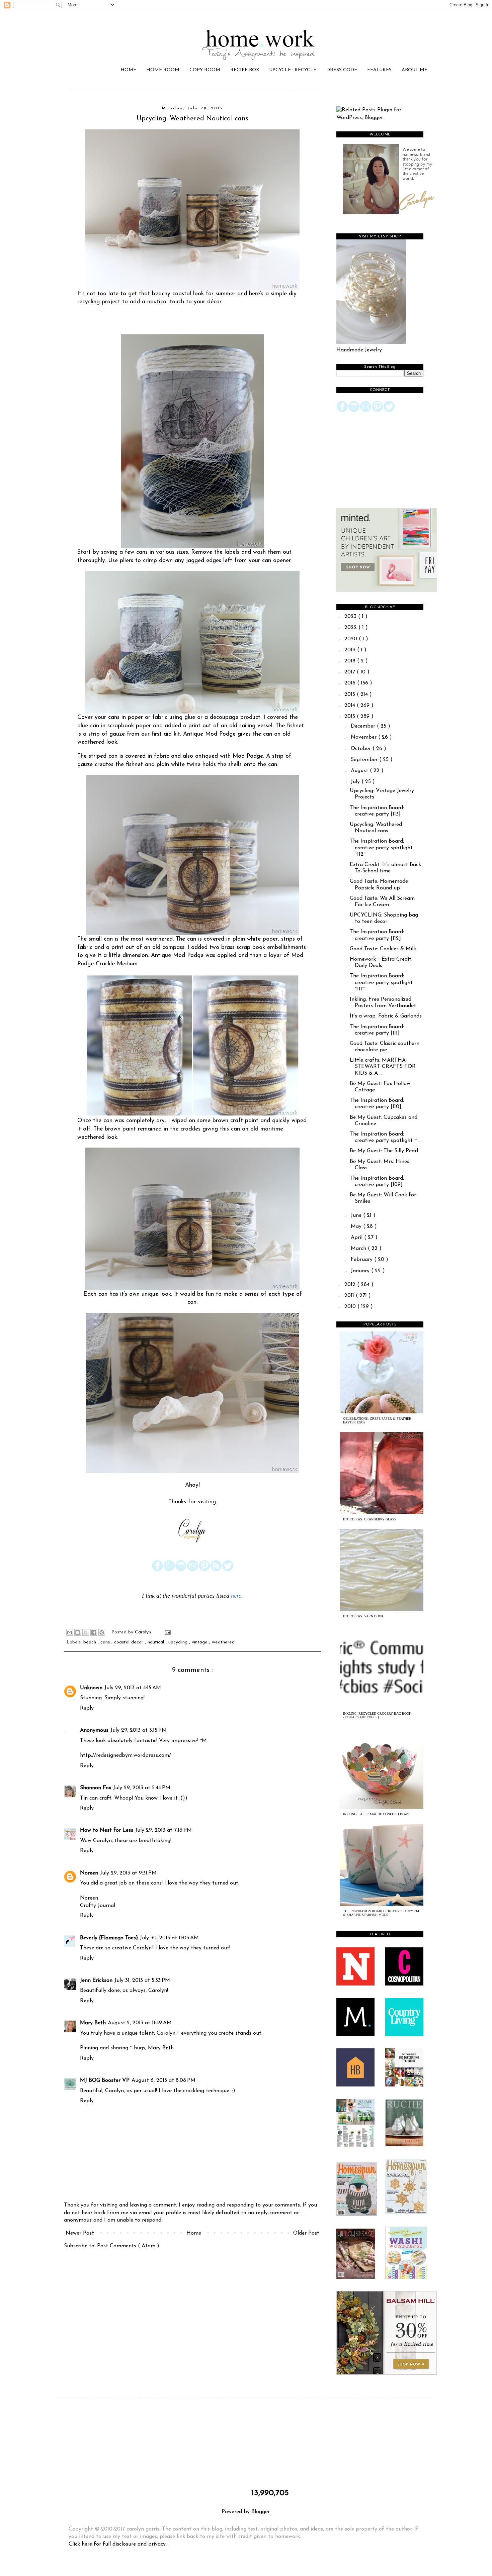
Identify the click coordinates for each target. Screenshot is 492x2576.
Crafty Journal (98, 1906)
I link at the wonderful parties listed (186, 1596)
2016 (351, 683)
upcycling (179, 1642)
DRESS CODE (342, 70)
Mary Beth (93, 2023)
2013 (351, 717)
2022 (351, 628)
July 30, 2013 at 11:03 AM (169, 1938)
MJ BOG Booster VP (105, 2080)
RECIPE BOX (245, 70)
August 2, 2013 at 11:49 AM (140, 2023)
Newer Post (80, 2233)
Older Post (306, 2233)
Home (194, 2233)
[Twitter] (228, 1570)
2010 (351, 1307)
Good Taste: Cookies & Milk (383, 949)
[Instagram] (181, 1570)
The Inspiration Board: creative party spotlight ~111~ (381, 982)
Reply (87, 1708)
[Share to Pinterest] (102, 1632)
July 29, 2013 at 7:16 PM (163, 1830)
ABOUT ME (415, 70)
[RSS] (216, 1570)
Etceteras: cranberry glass (370, 1519)
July (356, 782)
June (357, 1215)
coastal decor (130, 1642)
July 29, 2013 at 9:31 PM (128, 1873)
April (357, 1238)
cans (106, 1642)
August (360, 771)
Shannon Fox (96, 1788)
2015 (351, 694)
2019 (351, 650)
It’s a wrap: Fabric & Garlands (386, 1016)
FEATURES (379, 70)
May (357, 1226)
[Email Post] (167, 1632)
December (364, 726)
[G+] (169, 1570)
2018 (351, 661)
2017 (351, 672)
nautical (157, 1642)
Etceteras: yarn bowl (363, 1616)
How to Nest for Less (107, 1830)
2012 (351, 1285)
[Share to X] (86, 1632)
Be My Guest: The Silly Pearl (384, 1151)
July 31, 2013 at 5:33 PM (142, 1980)
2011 (350, 1296)
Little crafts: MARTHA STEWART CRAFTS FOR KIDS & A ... (383, 1067)
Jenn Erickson (96, 1980)
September (365, 760)
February (362, 1260)
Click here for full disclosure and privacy (117, 2544)
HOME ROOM (163, 70)
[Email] (193, 1570)
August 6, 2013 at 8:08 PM (163, 2080)
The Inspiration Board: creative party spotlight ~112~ (381, 848)
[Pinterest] (204, 1570)
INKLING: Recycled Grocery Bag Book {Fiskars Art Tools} (377, 1715)
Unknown (91, 1688)
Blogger (260, 2512)
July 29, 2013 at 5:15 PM (139, 1730)
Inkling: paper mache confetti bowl (376, 1814)
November (364, 737)
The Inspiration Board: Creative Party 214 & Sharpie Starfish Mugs (381, 1913)
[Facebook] (157, 1570)
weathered (223, 1642)
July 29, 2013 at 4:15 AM (133, 1688)
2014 (351, 706)
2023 (351, 617)
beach (91, 1642)
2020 (352, 639)
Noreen (89, 1873)
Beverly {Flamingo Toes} (109, 1938)
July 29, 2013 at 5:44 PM (142, 1788)
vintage (200, 1642)
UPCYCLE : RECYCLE (293, 70)
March (359, 1249)
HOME (128, 70)
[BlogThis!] (78, 1632)
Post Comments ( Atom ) (128, 2246)
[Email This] (70, 1632)
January (361, 1271)
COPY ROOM (205, 70)
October (362, 749)
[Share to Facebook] (94, 1632)
